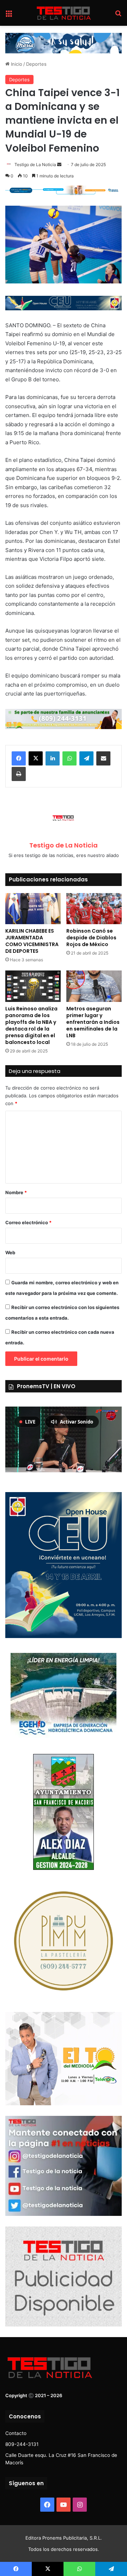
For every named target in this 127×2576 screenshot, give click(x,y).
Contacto (16, 2433)
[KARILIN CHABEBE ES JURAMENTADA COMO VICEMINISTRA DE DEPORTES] (33, 909)
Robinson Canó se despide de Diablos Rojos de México (91, 938)
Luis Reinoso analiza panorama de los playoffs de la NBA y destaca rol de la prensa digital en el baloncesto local (31, 1025)
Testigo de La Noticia (35, 165)
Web (10, 1252)
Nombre (16, 1192)
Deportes (36, 64)
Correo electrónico (28, 1222)
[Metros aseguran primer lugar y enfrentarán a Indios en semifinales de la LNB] (94, 986)
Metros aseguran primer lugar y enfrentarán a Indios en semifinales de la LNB (93, 1022)
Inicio (16, 64)
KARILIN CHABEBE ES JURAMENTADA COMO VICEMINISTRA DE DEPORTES (32, 941)
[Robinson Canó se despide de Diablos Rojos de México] (94, 909)
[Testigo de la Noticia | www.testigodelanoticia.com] (64, 13)
